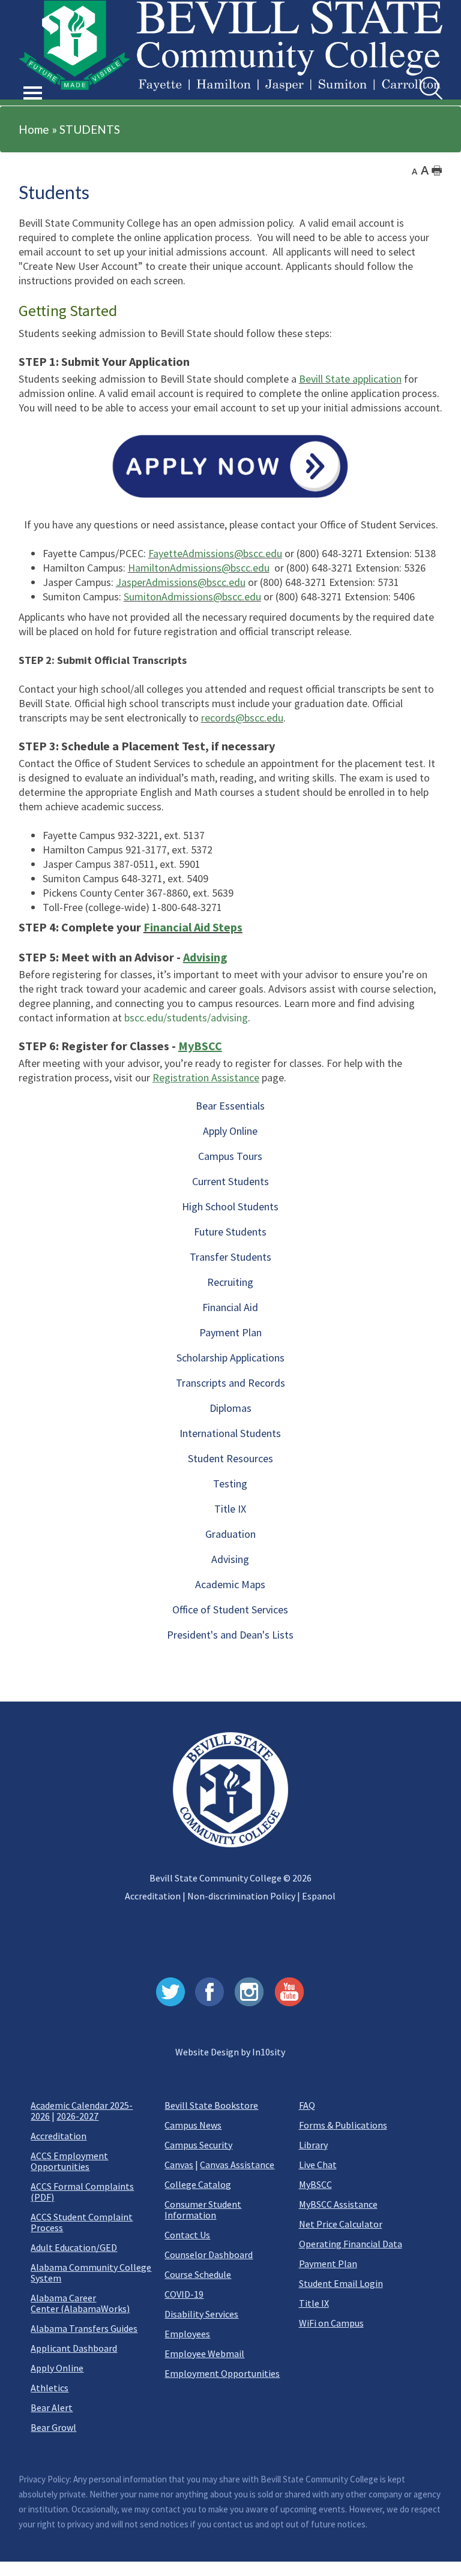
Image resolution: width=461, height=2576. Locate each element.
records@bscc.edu (242, 718)
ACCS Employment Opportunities (69, 2161)
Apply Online (230, 1131)
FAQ (307, 2105)
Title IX (230, 1509)
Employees (187, 2334)
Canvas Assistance (237, 2165)
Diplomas (230, 1408)
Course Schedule (198, 2274)
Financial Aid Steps (193, 927)
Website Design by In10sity (230, 2052)
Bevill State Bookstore (211, 2105)
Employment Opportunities (222, 2373)
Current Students (230, 1181)
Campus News (193, 2125)
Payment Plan (230, 1332)
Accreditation (153, 1896)
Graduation (230, 1534)
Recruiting (230, 1282)
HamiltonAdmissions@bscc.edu (199, 568)
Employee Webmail (204, 2353)
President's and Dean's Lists (230, 1635)
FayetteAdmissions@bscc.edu (215, 553)
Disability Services (201, 2314)
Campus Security (198, 2145)
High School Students (230, 1206)
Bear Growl (53, 2427)
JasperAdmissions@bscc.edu (181, 582)
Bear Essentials (230, 1106)
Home (34, 129)
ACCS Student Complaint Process (82, 2222)
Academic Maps (230, 1584)
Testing (230, 1484)
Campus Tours (230, 1156)
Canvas (179, 2165)
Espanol (319, 1896)
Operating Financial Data (351, 2244)
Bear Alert (52, 2407)
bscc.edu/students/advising (186, 1018)
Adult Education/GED (74, 2247)
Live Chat (318, 2165)
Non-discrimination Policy (241, 1896)
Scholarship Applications (230, 1358)
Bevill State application (350, 379)
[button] (33, 79)
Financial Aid (230, 1307)
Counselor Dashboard (209, 2255)
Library (313, 2145)
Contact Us (187, 2235)
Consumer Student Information (203, 2210)
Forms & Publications (343, 2125)
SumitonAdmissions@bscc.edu (192, 596)
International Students (230, 1433)
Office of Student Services (230, 1609)
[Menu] (33, 93)
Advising (230, 1559)
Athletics (50, 2388)
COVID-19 (184, 2294)
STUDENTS (90, 129)
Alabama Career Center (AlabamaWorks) (80, 2303)
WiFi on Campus (331, 2323)
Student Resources (230, 1458)
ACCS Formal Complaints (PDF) (82, 2192)
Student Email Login (341, 2283)
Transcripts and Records (230, 1383)
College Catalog (198, 2184)
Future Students (230, 1232)
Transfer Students (230, 1257)
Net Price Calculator (341, 2224)
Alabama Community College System (91, 2273)
